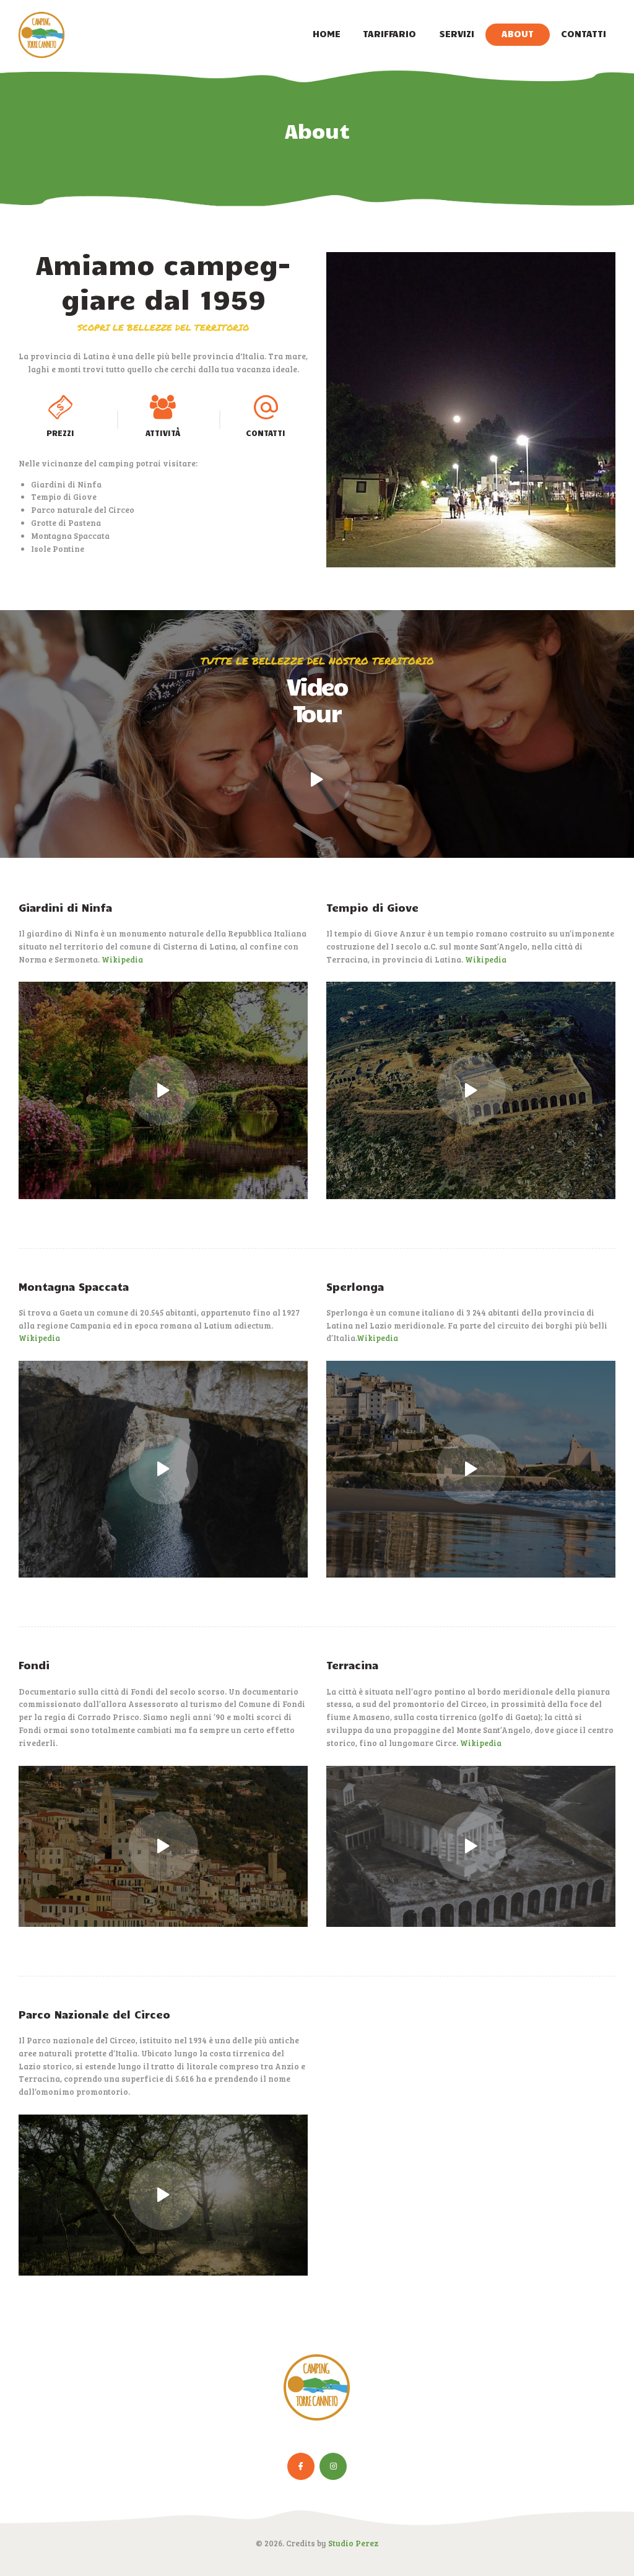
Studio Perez (353, 2543)
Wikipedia (122, 959)
